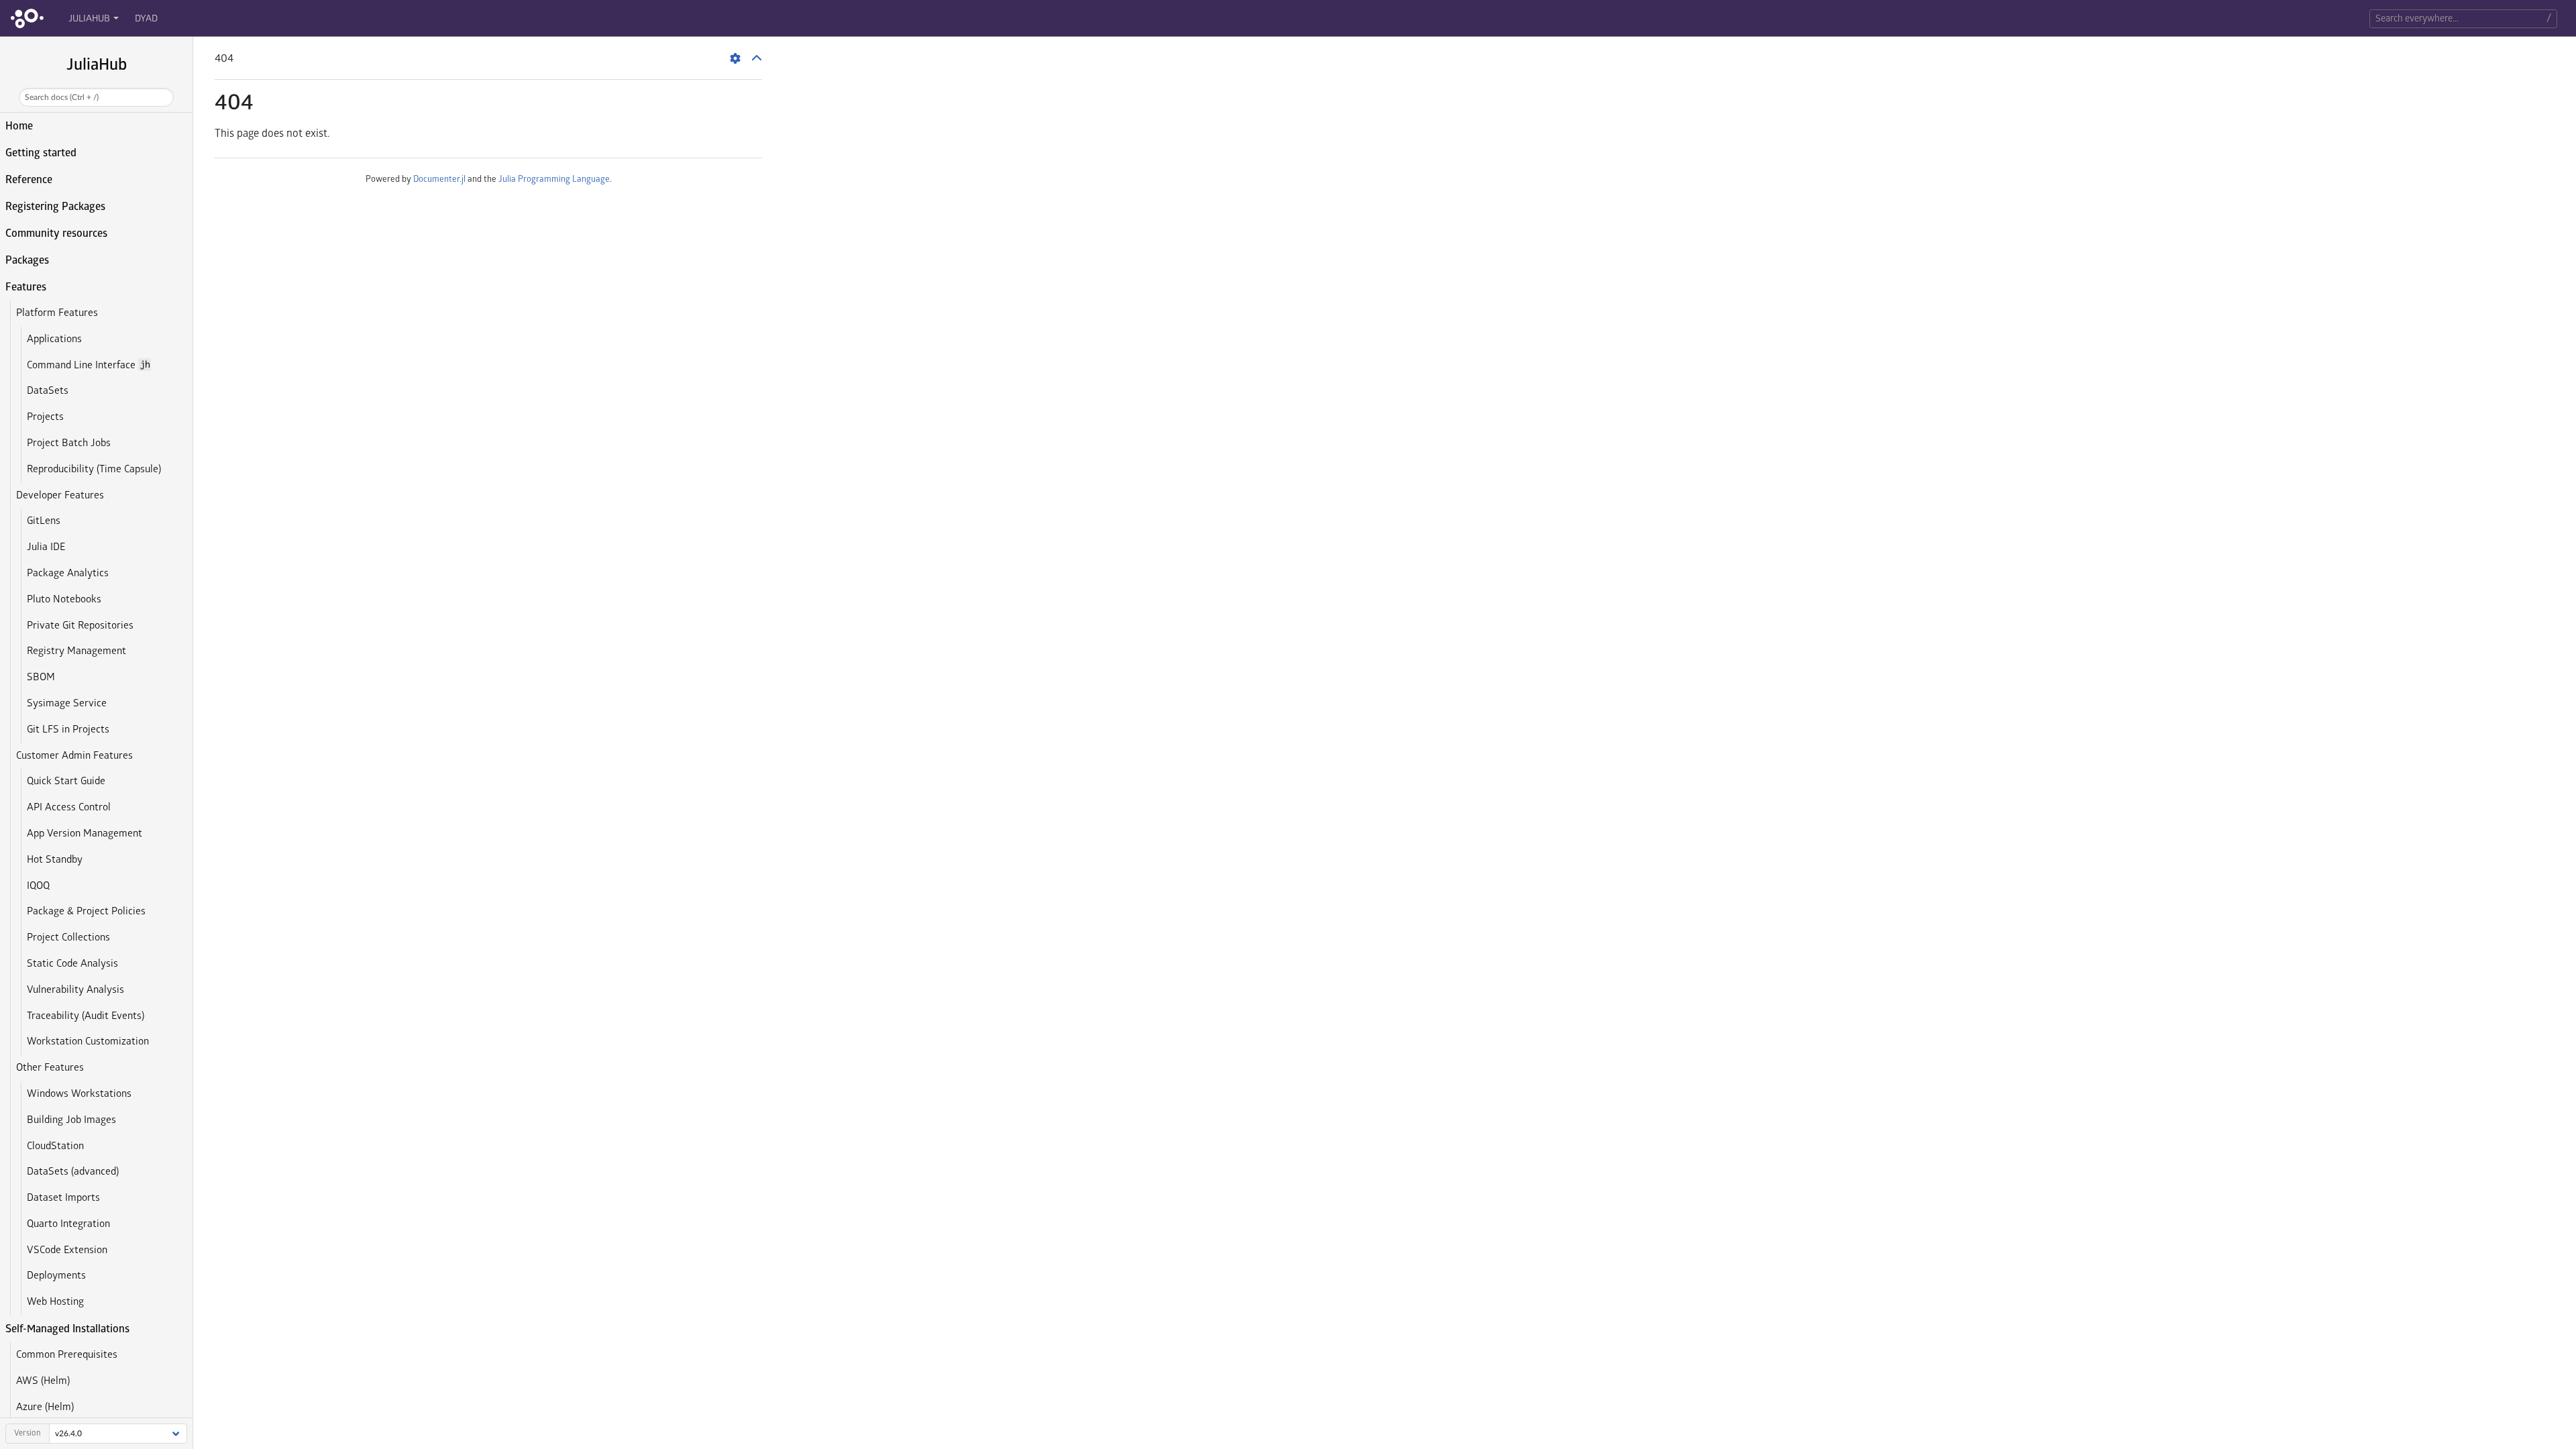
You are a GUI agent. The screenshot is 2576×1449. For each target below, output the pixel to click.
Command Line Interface (88, 365)
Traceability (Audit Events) (86, 1016)
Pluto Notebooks (64, 599)
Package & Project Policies (86, 911)
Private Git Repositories (80, 626)
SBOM (41, 677)
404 (234, 103)
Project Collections (68, 937)
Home (19, 126)
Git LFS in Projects (68, 730)
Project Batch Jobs (69, 443)
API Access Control (69, 807)
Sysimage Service (67, 703)
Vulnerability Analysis (75, 990)
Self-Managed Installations (67, 1329)
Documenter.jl (439, 179)
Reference (29, 180)
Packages (27, 260)
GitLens (44, 521)
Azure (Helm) (45, 1407)
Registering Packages (55, 207)
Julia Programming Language (554, 179)
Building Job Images (71, 1120)
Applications (54, 339)
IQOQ (38, 886)
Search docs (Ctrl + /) (62, 97)
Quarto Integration (68, 1224)
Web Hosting (55, 1302)
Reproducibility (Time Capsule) (94, 469)
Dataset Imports (63, 1198)
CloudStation (55, 1146)
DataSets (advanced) (73, 1172)
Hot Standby (55, 860)
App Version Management (85, 834)
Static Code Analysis (72, 964)
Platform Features (57, 313)
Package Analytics (68, 573)
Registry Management (76, 651)
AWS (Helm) (43, 1381)
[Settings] (735, 58)
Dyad (146, 18)
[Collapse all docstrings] (757, 58)
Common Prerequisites (67, 1355)
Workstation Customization (88, 1041)
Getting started (41, 153)
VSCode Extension (67, 1250)
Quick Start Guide (66, 781)
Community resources (56, 233)
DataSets (48, 391)
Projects (45, 417)
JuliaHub (89, 18)
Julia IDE (46, 547)
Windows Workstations (79, 1094)
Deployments (56, 1276)
